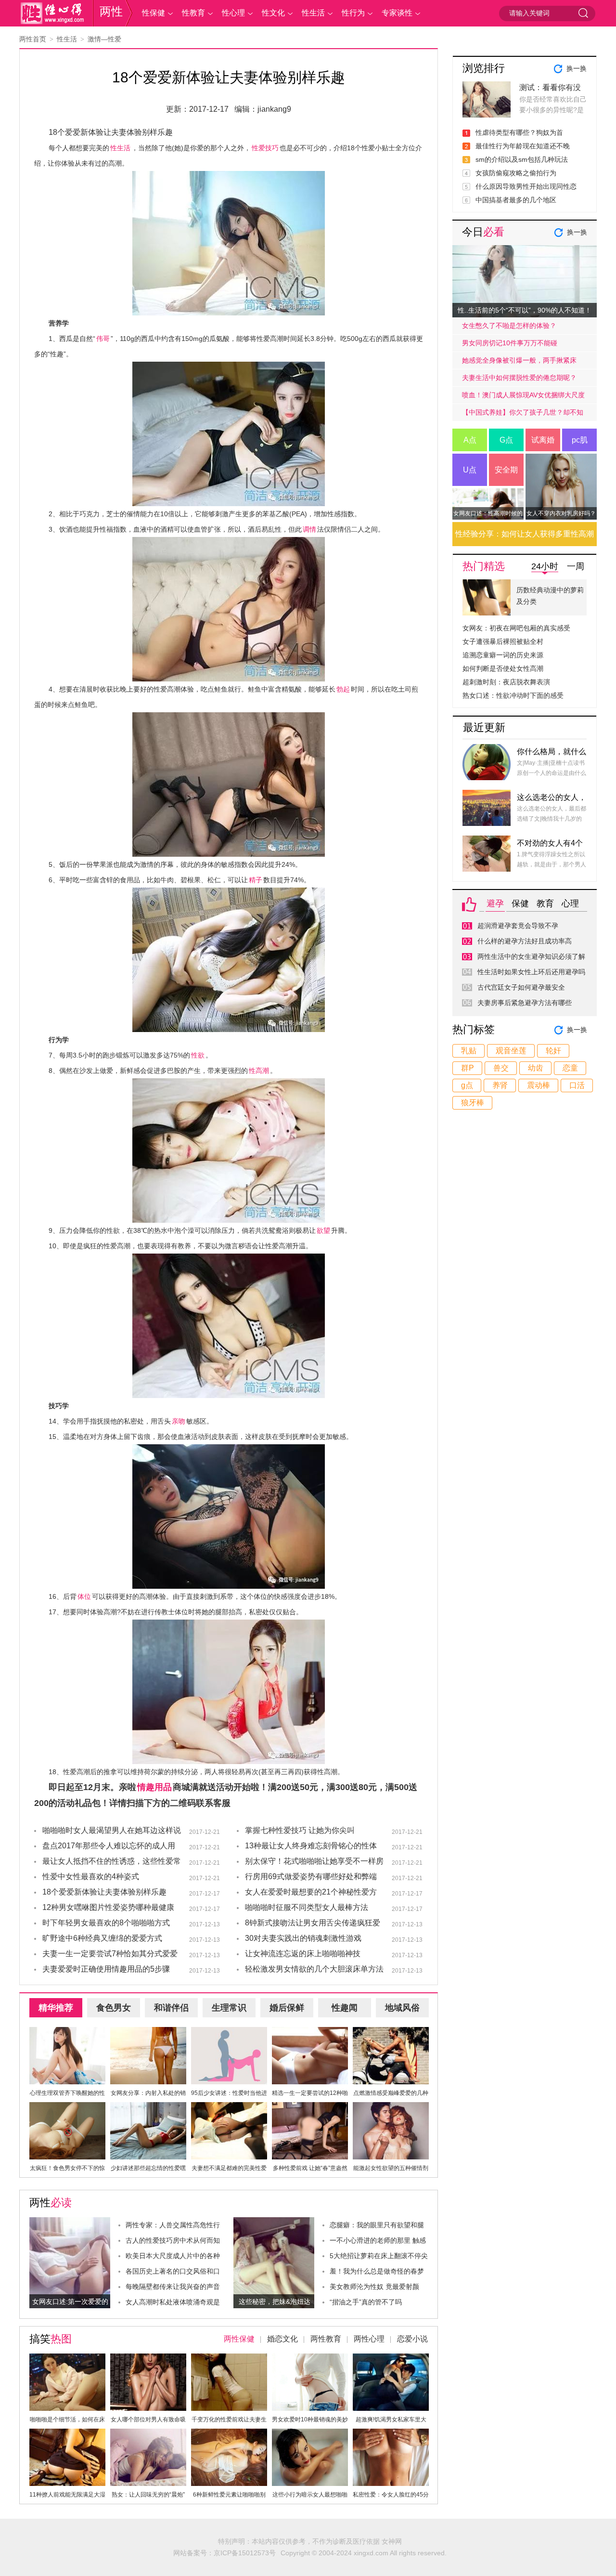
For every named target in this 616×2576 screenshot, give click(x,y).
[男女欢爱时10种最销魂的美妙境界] (310, 2359)
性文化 (273, 13)
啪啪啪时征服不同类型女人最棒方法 (307, 1907)
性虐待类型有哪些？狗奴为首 (519, 132)
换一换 (577, 68)
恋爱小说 (412, 2339)
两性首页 (33, 39)
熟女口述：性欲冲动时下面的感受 (513, 695)
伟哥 (103, 339)
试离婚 (543, 440)
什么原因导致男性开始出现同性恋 (526, 186)
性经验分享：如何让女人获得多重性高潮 (525, 534)
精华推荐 (56, 2008)
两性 (111, 11)
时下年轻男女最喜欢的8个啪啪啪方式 (106, 1923)
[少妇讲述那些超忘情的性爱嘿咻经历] (148, 2108)
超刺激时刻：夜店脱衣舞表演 (506, 682)
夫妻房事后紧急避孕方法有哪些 (525, 1003)
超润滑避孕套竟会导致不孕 (518, 926)
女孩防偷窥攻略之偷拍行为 (516, 173)
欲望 (323, 1230)
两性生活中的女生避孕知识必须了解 (531, 956)
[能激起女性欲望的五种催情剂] (391, 2108)
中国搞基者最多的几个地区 (516, 200)
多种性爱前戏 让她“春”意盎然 (310, 2168)
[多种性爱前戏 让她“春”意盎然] (310, 2108)
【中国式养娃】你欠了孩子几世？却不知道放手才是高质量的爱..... (523, 415)
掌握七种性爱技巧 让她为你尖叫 (300, 1830)
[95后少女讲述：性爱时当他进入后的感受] (229, 2033)
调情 (309, 529)
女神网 (392, 2541)
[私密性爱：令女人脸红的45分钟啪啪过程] (391, 2434)
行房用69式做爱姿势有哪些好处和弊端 (311, 1876)
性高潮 (259, 1071)
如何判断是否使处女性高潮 (503, 668)
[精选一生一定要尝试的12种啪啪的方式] (310, 2033)
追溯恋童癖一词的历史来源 (503, 655)
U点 (470, 470)
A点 (470, 440)
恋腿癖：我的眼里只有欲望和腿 (377, 2225)
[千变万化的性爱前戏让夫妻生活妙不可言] (229, 2359)
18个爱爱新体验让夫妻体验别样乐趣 (104, 1892)
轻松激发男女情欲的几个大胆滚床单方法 (314, 1969)
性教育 (193, 13)
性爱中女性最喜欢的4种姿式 (91, 1876)
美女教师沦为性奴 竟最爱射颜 (374, 2287)
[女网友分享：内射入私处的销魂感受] (148, 2033)
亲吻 (179, 1421)
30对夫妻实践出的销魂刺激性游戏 (303, 1938)
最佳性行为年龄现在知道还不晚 (523, 146)
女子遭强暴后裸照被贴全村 (503, 641)
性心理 (233, 13)
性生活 (313, 13)
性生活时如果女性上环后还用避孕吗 (531, 972)
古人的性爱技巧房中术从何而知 (173, 2240)
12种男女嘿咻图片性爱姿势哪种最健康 (108, 1907)
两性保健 (239, 2339)
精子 (256, 880)
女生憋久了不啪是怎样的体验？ (509, 326)
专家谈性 (397, 13)
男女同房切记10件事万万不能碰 (510, 343)
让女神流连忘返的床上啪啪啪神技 (303, 1954)
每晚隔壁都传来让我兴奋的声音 (173, 2287)
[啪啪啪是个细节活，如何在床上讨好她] (67, 2359)
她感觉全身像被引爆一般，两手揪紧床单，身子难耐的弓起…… (519, 363)
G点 (506, 440)
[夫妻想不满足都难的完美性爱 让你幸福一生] (229, 2108)
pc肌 (580, 440)
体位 (84, 1596)
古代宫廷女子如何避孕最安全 (521, 987)
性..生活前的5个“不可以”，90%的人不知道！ (525, 310)
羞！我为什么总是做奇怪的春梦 (377, 2271)
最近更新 (484, 727)
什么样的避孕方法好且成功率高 (525, 941)
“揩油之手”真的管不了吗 (366, 2302)
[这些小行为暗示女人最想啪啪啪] (310, 2434)
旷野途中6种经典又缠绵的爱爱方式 (102, 1938)
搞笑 (51, 2339)
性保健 (154, 13)
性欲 (198, 1055)
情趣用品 (154, 1787)
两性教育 (326, 2339)
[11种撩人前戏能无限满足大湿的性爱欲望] (67, 2434)
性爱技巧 (265, 148)
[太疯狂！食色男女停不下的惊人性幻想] (67, 2108)
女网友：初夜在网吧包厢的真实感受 (516, 628)
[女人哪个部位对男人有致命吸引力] (148, 2359)
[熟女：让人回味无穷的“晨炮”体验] (148, 2434)
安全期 (506, 470)
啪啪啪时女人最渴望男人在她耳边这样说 (112, 1830)
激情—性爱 (104, 39)
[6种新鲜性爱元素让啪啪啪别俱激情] (229, 2434)
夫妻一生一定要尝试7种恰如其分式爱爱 (110, 1954)
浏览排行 (484, 68)
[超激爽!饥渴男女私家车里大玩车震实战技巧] (391, 2359)
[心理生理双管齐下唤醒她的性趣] (67, 2033)
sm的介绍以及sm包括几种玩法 (522, 159)
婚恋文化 (282, 2339)
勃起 (343, 689)
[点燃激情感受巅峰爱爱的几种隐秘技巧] (391, 2033)
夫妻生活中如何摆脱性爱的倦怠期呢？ (519, 378)
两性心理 (369, 2339)
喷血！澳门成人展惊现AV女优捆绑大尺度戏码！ (523, 397)
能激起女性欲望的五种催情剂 (391, 2168)
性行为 (353, 13)
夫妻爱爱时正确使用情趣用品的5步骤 (106, 1969)
